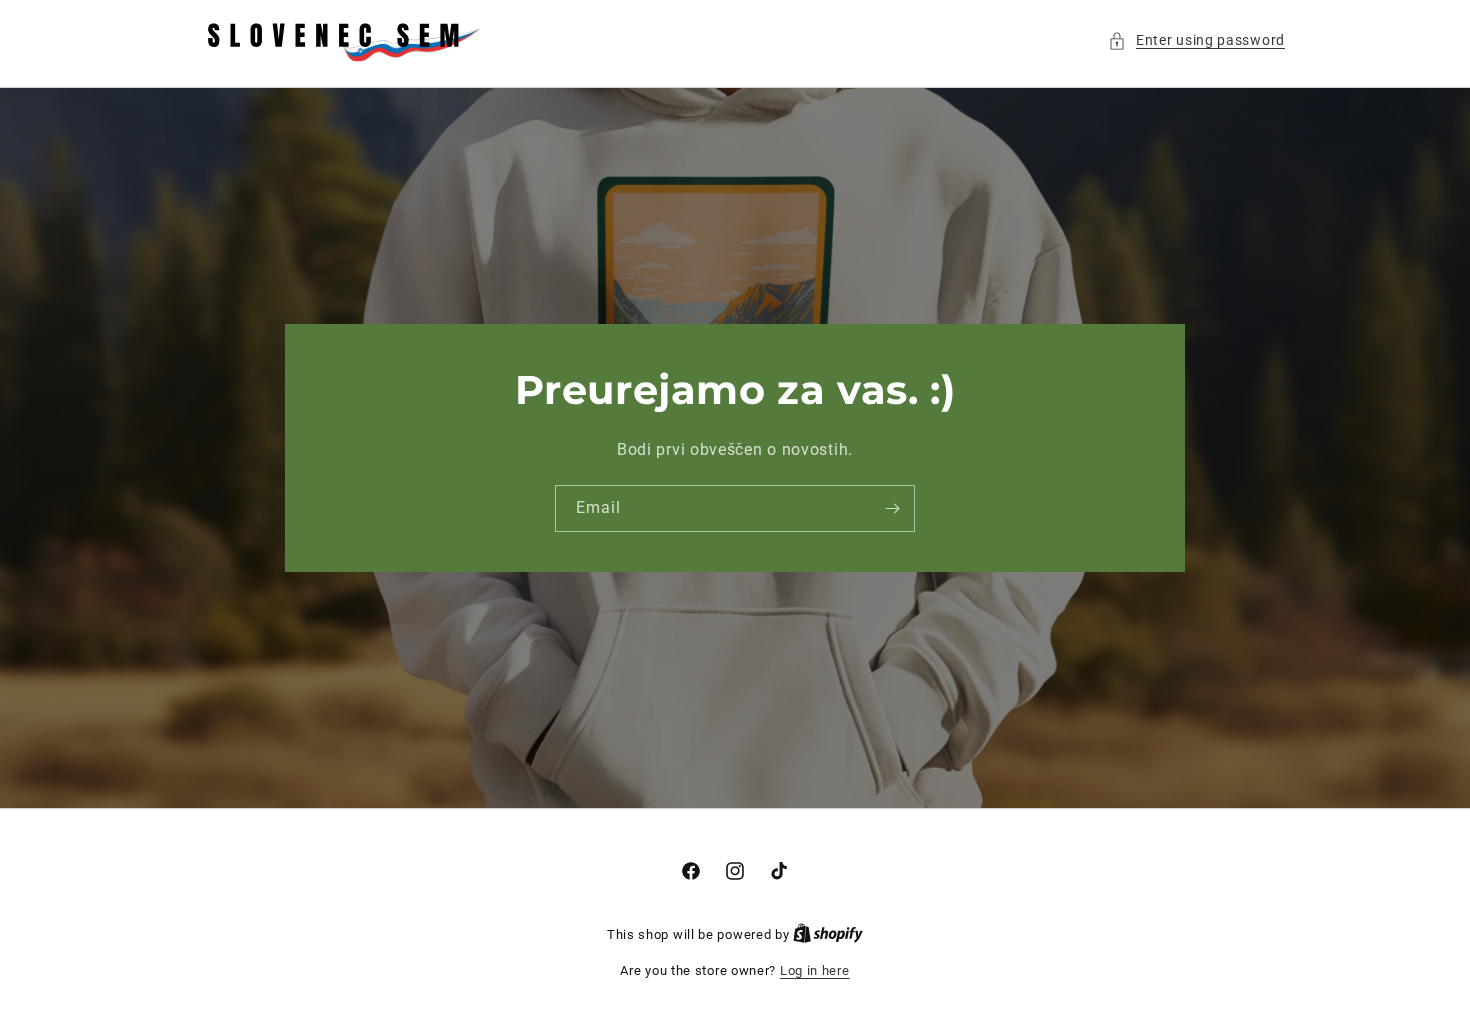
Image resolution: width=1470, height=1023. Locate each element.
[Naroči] (892, 508)
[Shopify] (828, 934)
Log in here (815, 970)
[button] (1196, 40)
